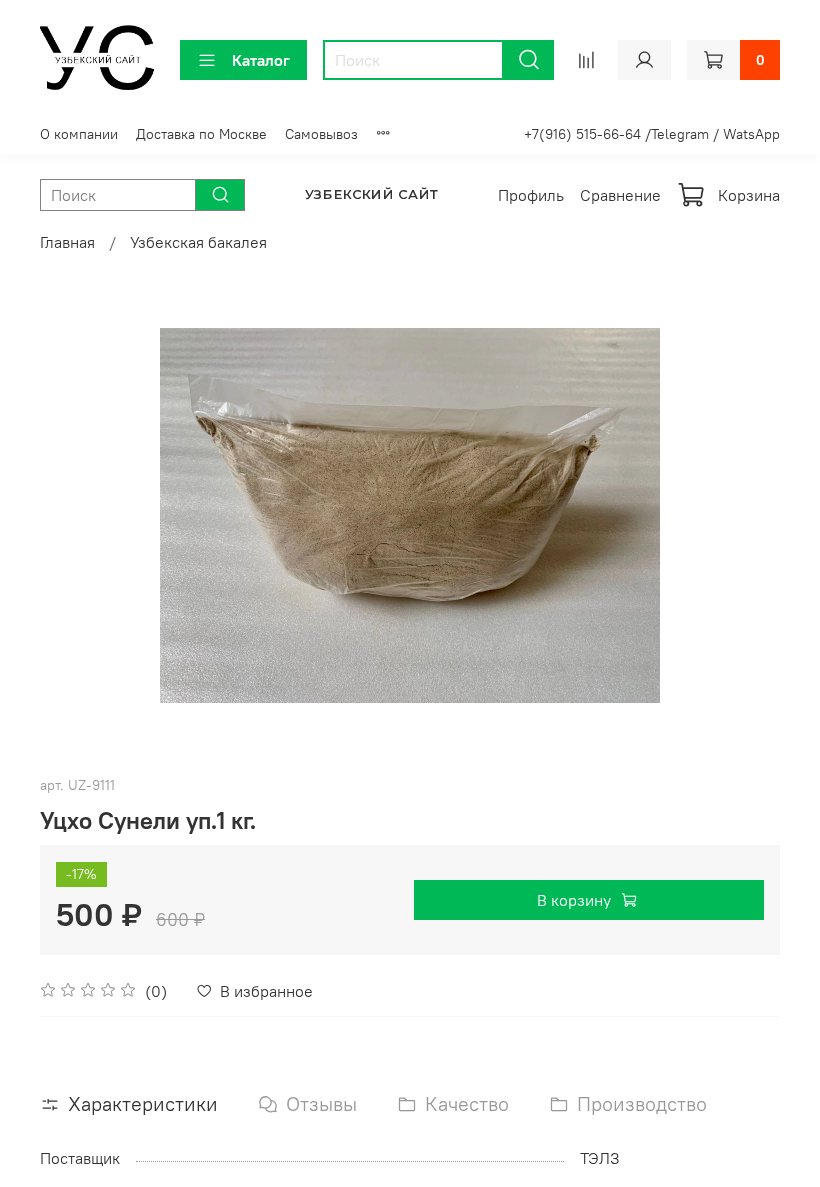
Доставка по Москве (201, 134)
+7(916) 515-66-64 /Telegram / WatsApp (652, 134)
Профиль (531, 195)
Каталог (261, 60)
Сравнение (620, 195)
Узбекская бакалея (198, 242)
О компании (79, 134)
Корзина (749, 195)
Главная (67, 242)
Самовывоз (321, 134)
